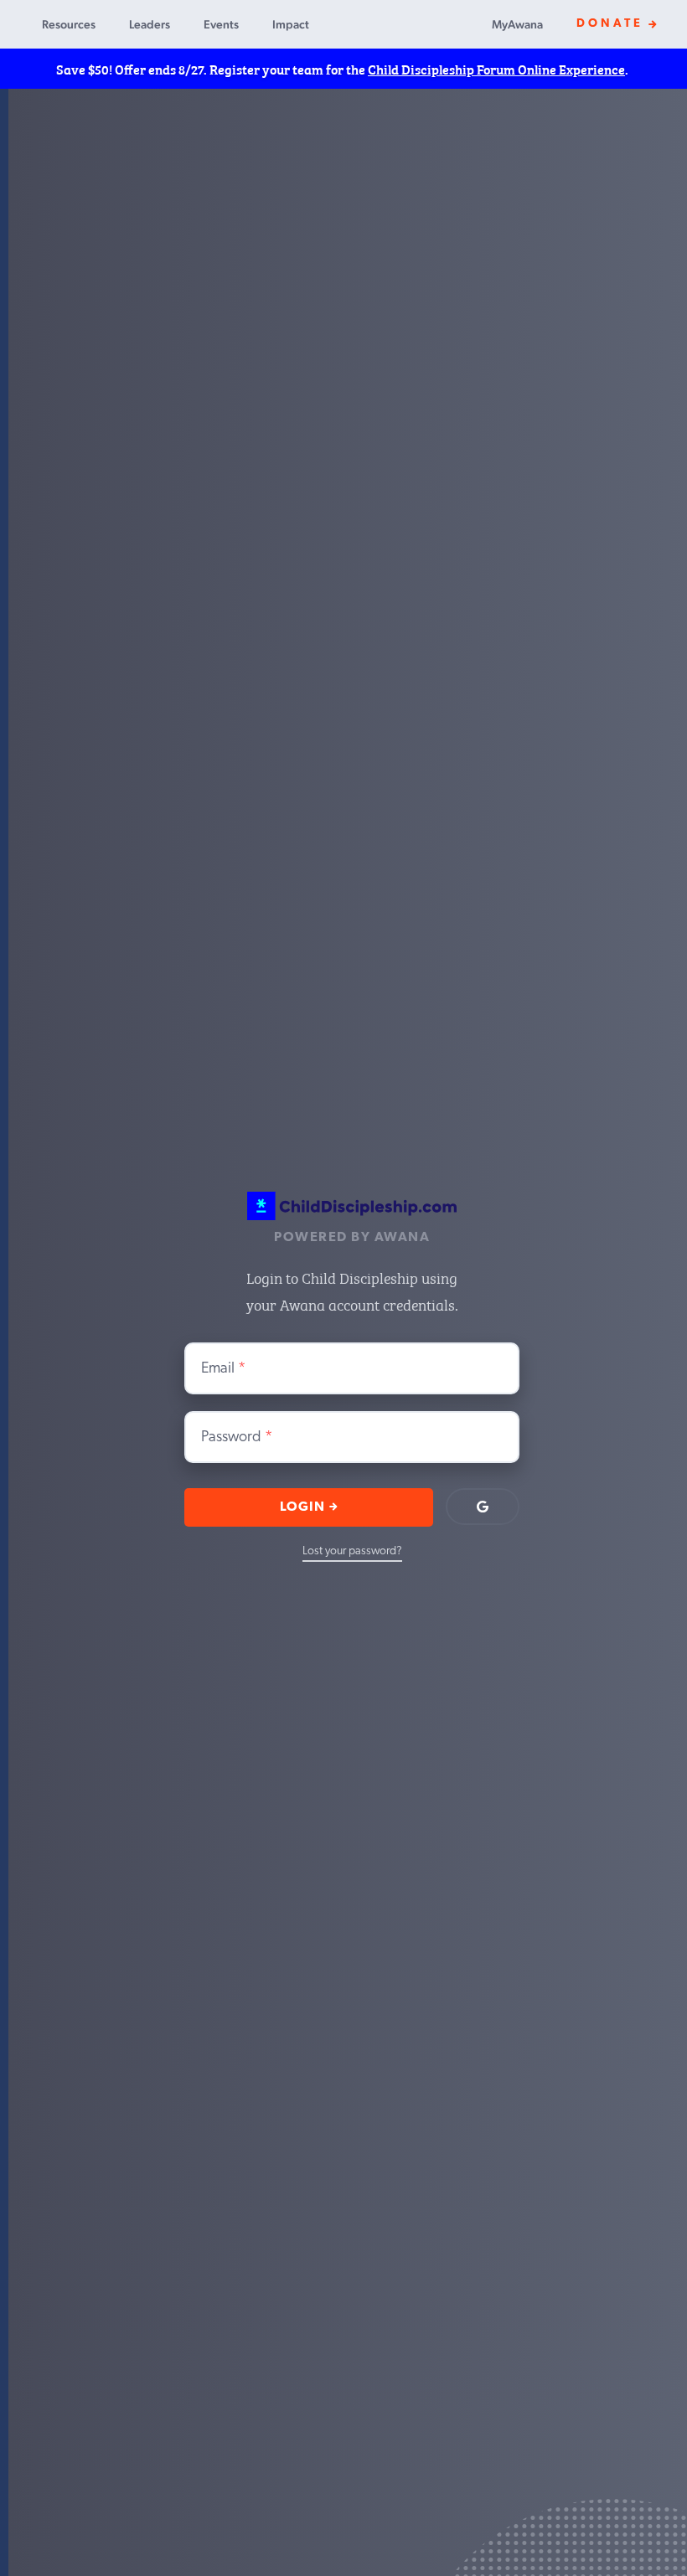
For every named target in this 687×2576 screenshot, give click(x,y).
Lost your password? (352, 1551)
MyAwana (517, 24)
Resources (69, 24)
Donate (610, 24)
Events (221, 24)
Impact (291, 24)
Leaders (150, 24)
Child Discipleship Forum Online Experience (496, 69)
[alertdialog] (343, 69)
